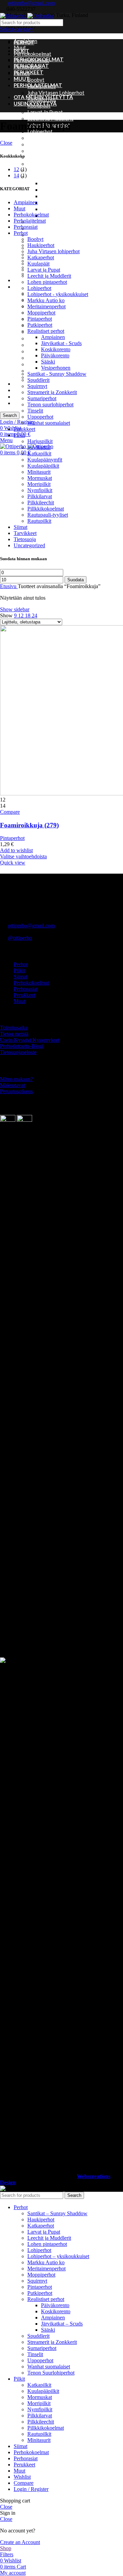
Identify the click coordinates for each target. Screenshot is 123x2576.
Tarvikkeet (26, 390)
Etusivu (9, 586)
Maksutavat (12, 1085)
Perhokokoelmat (32, 54)
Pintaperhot (41, 164)
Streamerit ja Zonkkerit (54, 241)
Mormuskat (40, 478)
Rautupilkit (39, 521)
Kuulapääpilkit (43, 466)
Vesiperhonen (57, 215)
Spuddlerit (39, 228)
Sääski (48, 209)
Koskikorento (56, 196)
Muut (20, 47)
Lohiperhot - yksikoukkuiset (58, 294)
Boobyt (36, 80)
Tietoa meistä (14, 1034)
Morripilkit (40, 338)
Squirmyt (37, 235)
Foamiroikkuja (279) (29, 825)
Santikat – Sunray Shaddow (58, 222)
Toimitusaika (14, 1028)
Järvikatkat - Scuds (61, 343)
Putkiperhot (41, 170)
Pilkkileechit (41, 503)
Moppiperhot (42, 157)
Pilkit (20, 287)
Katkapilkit (39, 453)
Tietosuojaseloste (18, 1052)
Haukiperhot (41, 245)
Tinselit (35, 411)
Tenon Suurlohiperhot (51, 2373)
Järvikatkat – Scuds (63, 190)
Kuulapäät (38, 264)
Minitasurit (39, 472)
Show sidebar (15, 609)
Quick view (13, 863)
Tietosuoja (26, 396)
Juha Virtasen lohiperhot (56, 93)
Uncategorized (29, 545)
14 (16, 175)
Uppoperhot (40, 417)
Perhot (21, 233)
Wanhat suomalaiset (49, 423)
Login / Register (31, 2489)
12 (16, 169)
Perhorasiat (26, 227)
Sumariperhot (42, 398)
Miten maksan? (16, 1079)
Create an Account (20, 2542)
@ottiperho (20, 938)
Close (6, 143)
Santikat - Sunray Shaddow (57, 374)
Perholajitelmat (30, 221)
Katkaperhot (41, 257)
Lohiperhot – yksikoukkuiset (59, 138)
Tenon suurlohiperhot (50, 404)
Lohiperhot (39, 288)
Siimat (21, 384)
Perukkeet (25, 280)
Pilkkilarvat (40, 351)
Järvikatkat (39, 447)
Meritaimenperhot (48, 151)
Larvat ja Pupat (45, 112)
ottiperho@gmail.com (31, 3)
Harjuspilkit (40, 441)
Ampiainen (53, 183)
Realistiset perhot (48, 177)
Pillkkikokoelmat (46, 509)
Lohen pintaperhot (47, 282)
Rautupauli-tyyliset (48, 515)
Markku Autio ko (46, 144)
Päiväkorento (57, 202)
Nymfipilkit (40, 345)
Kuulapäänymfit (45, 460)
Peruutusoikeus (16, 1091)
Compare (24, 2483)
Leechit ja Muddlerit (50, 118)
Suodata (76, 580)
